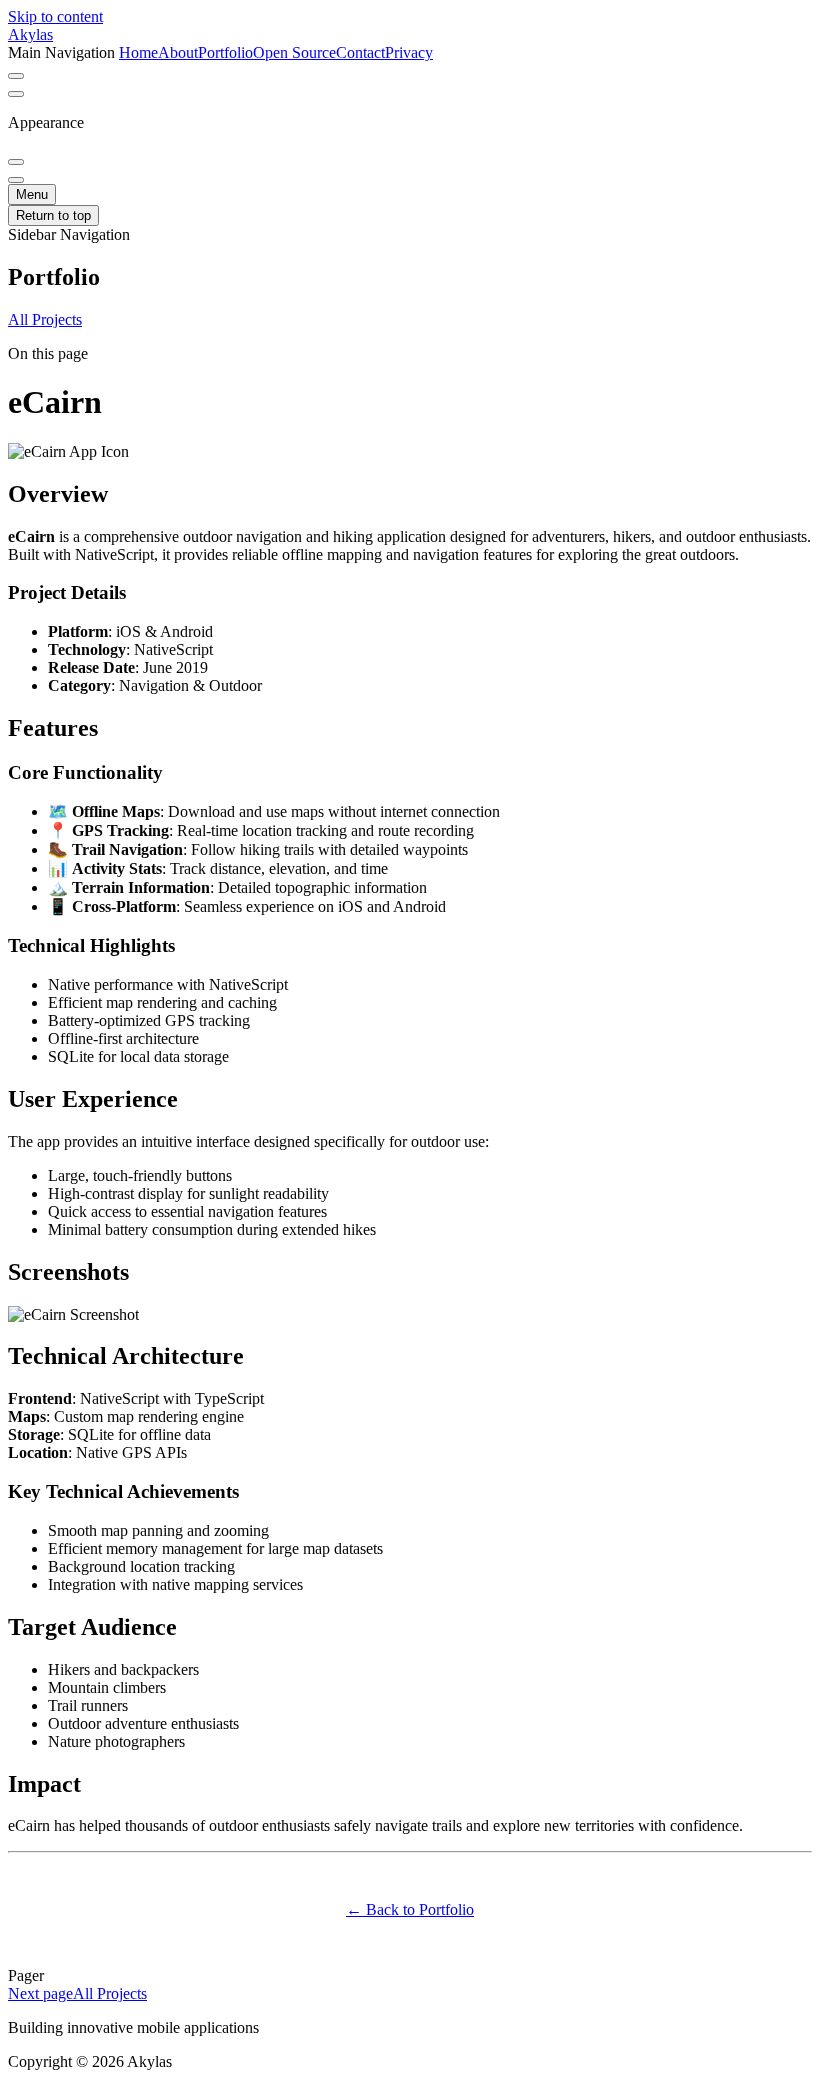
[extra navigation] (16, 94)
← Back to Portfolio (410, 1909)
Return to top (53, 215)
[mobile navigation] (16, 180)
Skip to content (55, 16)
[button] (410, 277)
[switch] (16, 76)
